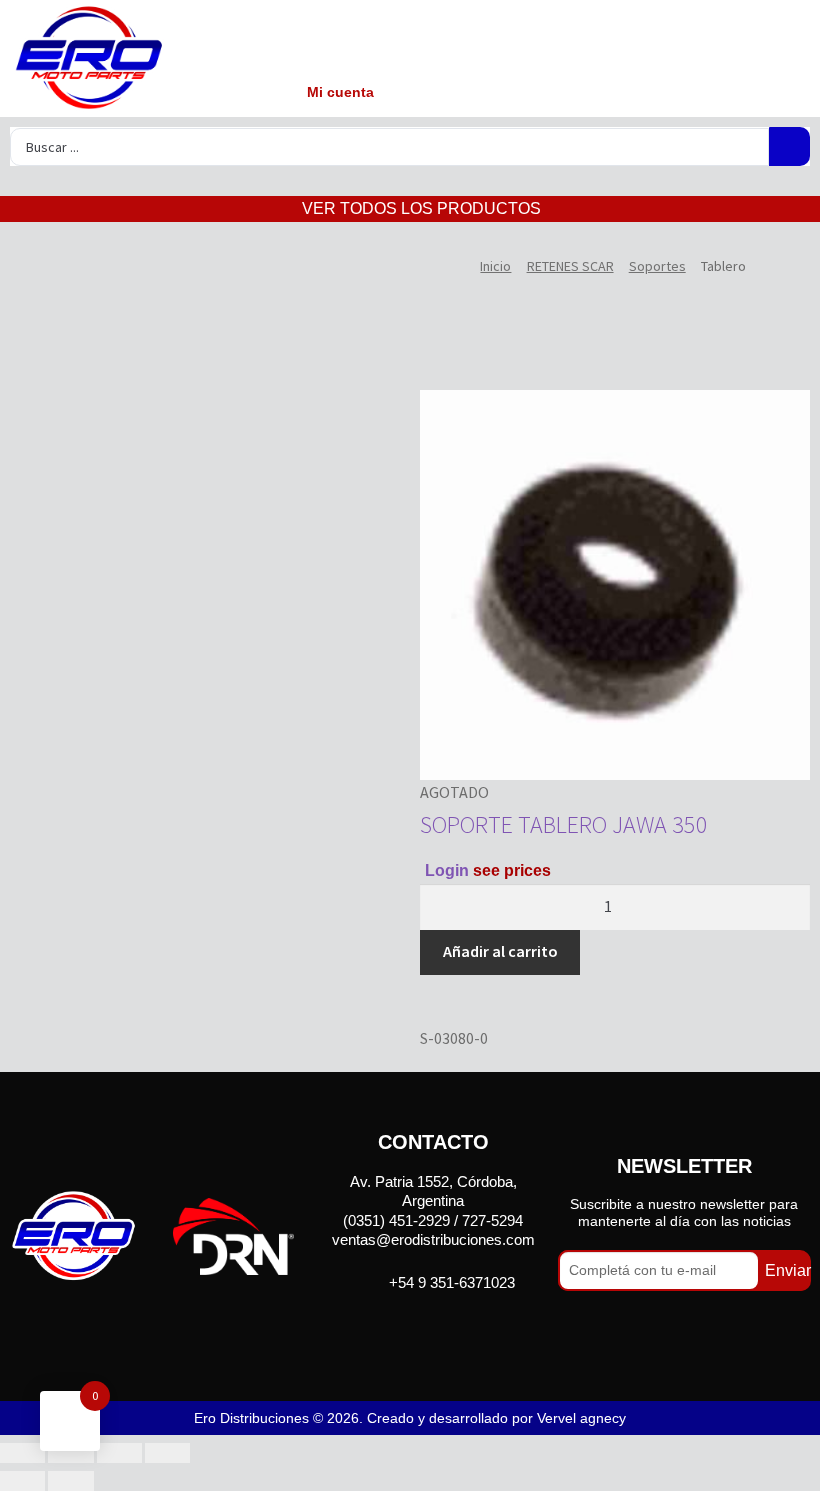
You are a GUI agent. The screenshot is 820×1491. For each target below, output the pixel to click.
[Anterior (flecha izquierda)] (22, 1481)
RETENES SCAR (570, 266)
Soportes (657, 266)
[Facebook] (407, 1328)
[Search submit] (789, 146)
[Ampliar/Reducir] (22, 1453)
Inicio (495, 266)
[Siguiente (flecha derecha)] (70, 1481)
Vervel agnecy (581, 1418)
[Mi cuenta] (337, 43)
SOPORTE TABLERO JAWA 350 (564, 824)
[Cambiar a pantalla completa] (70, 1453)
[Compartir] (119, 1453)
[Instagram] (458, 1328)
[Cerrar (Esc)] (167, 1453)
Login (447, 870)
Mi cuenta (340, 92)
